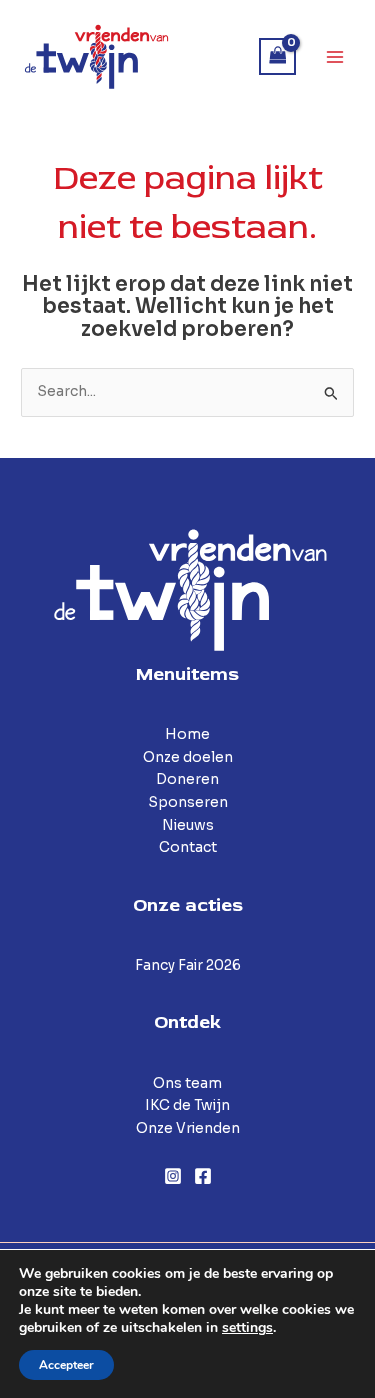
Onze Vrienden (188, 1128)
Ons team (187, 1083)
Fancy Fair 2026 (188, 965)
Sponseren (188, 802)
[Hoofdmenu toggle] (335, 56)
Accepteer (66, 1365)
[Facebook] (203, 1176)
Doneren (187, 779)
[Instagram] (173, 1176)
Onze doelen (188, 757)
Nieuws (188, 825)
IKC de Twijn (187, 1105)
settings (247, 1328)
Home (187, 734)
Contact (188, 847)
